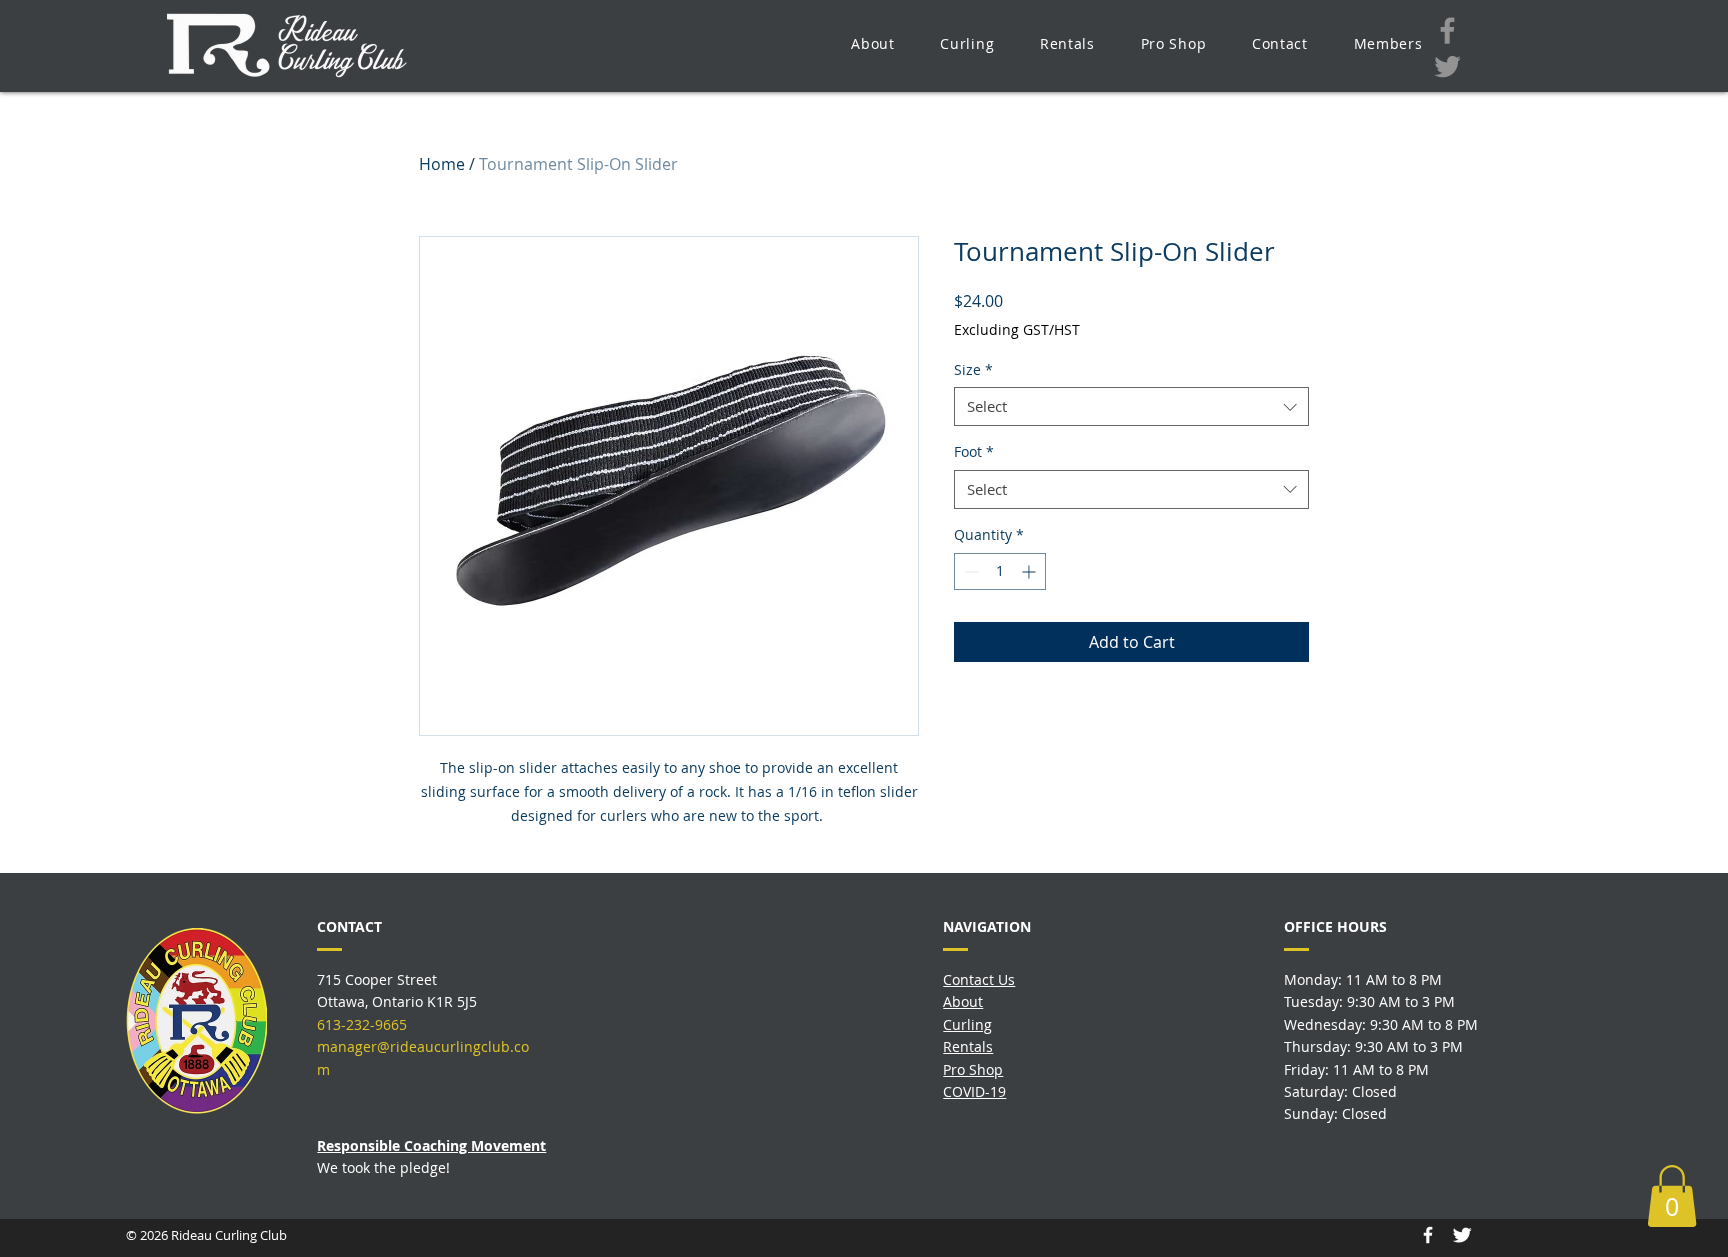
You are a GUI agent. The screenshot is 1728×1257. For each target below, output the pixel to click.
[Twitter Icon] (1462, 1235)
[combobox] (1131, 406)
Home (442, 164)
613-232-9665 (362, 1024)
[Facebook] (1447, 30)
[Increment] (1030, 571)
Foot (974, 451)
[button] (872, 43)
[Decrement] (969, 571)
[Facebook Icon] (1428, 1235)
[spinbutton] (1000, 571)
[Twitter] (1447, 66)
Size (973, 369)
